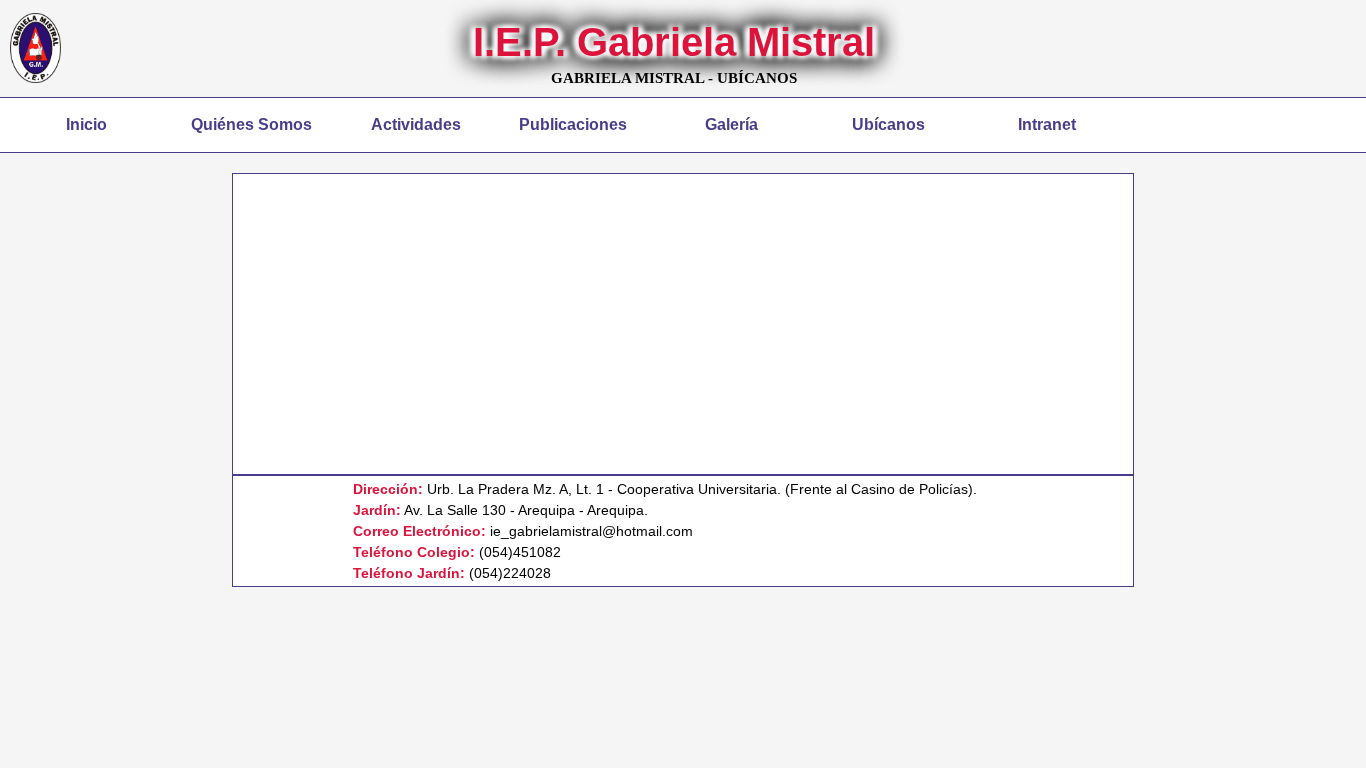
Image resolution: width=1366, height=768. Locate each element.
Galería (731, 124)
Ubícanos (888, 124)
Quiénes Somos (251, 124)
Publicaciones (573, 124)
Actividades (416, 124)
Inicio (86, 124)
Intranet (1047, 124)
